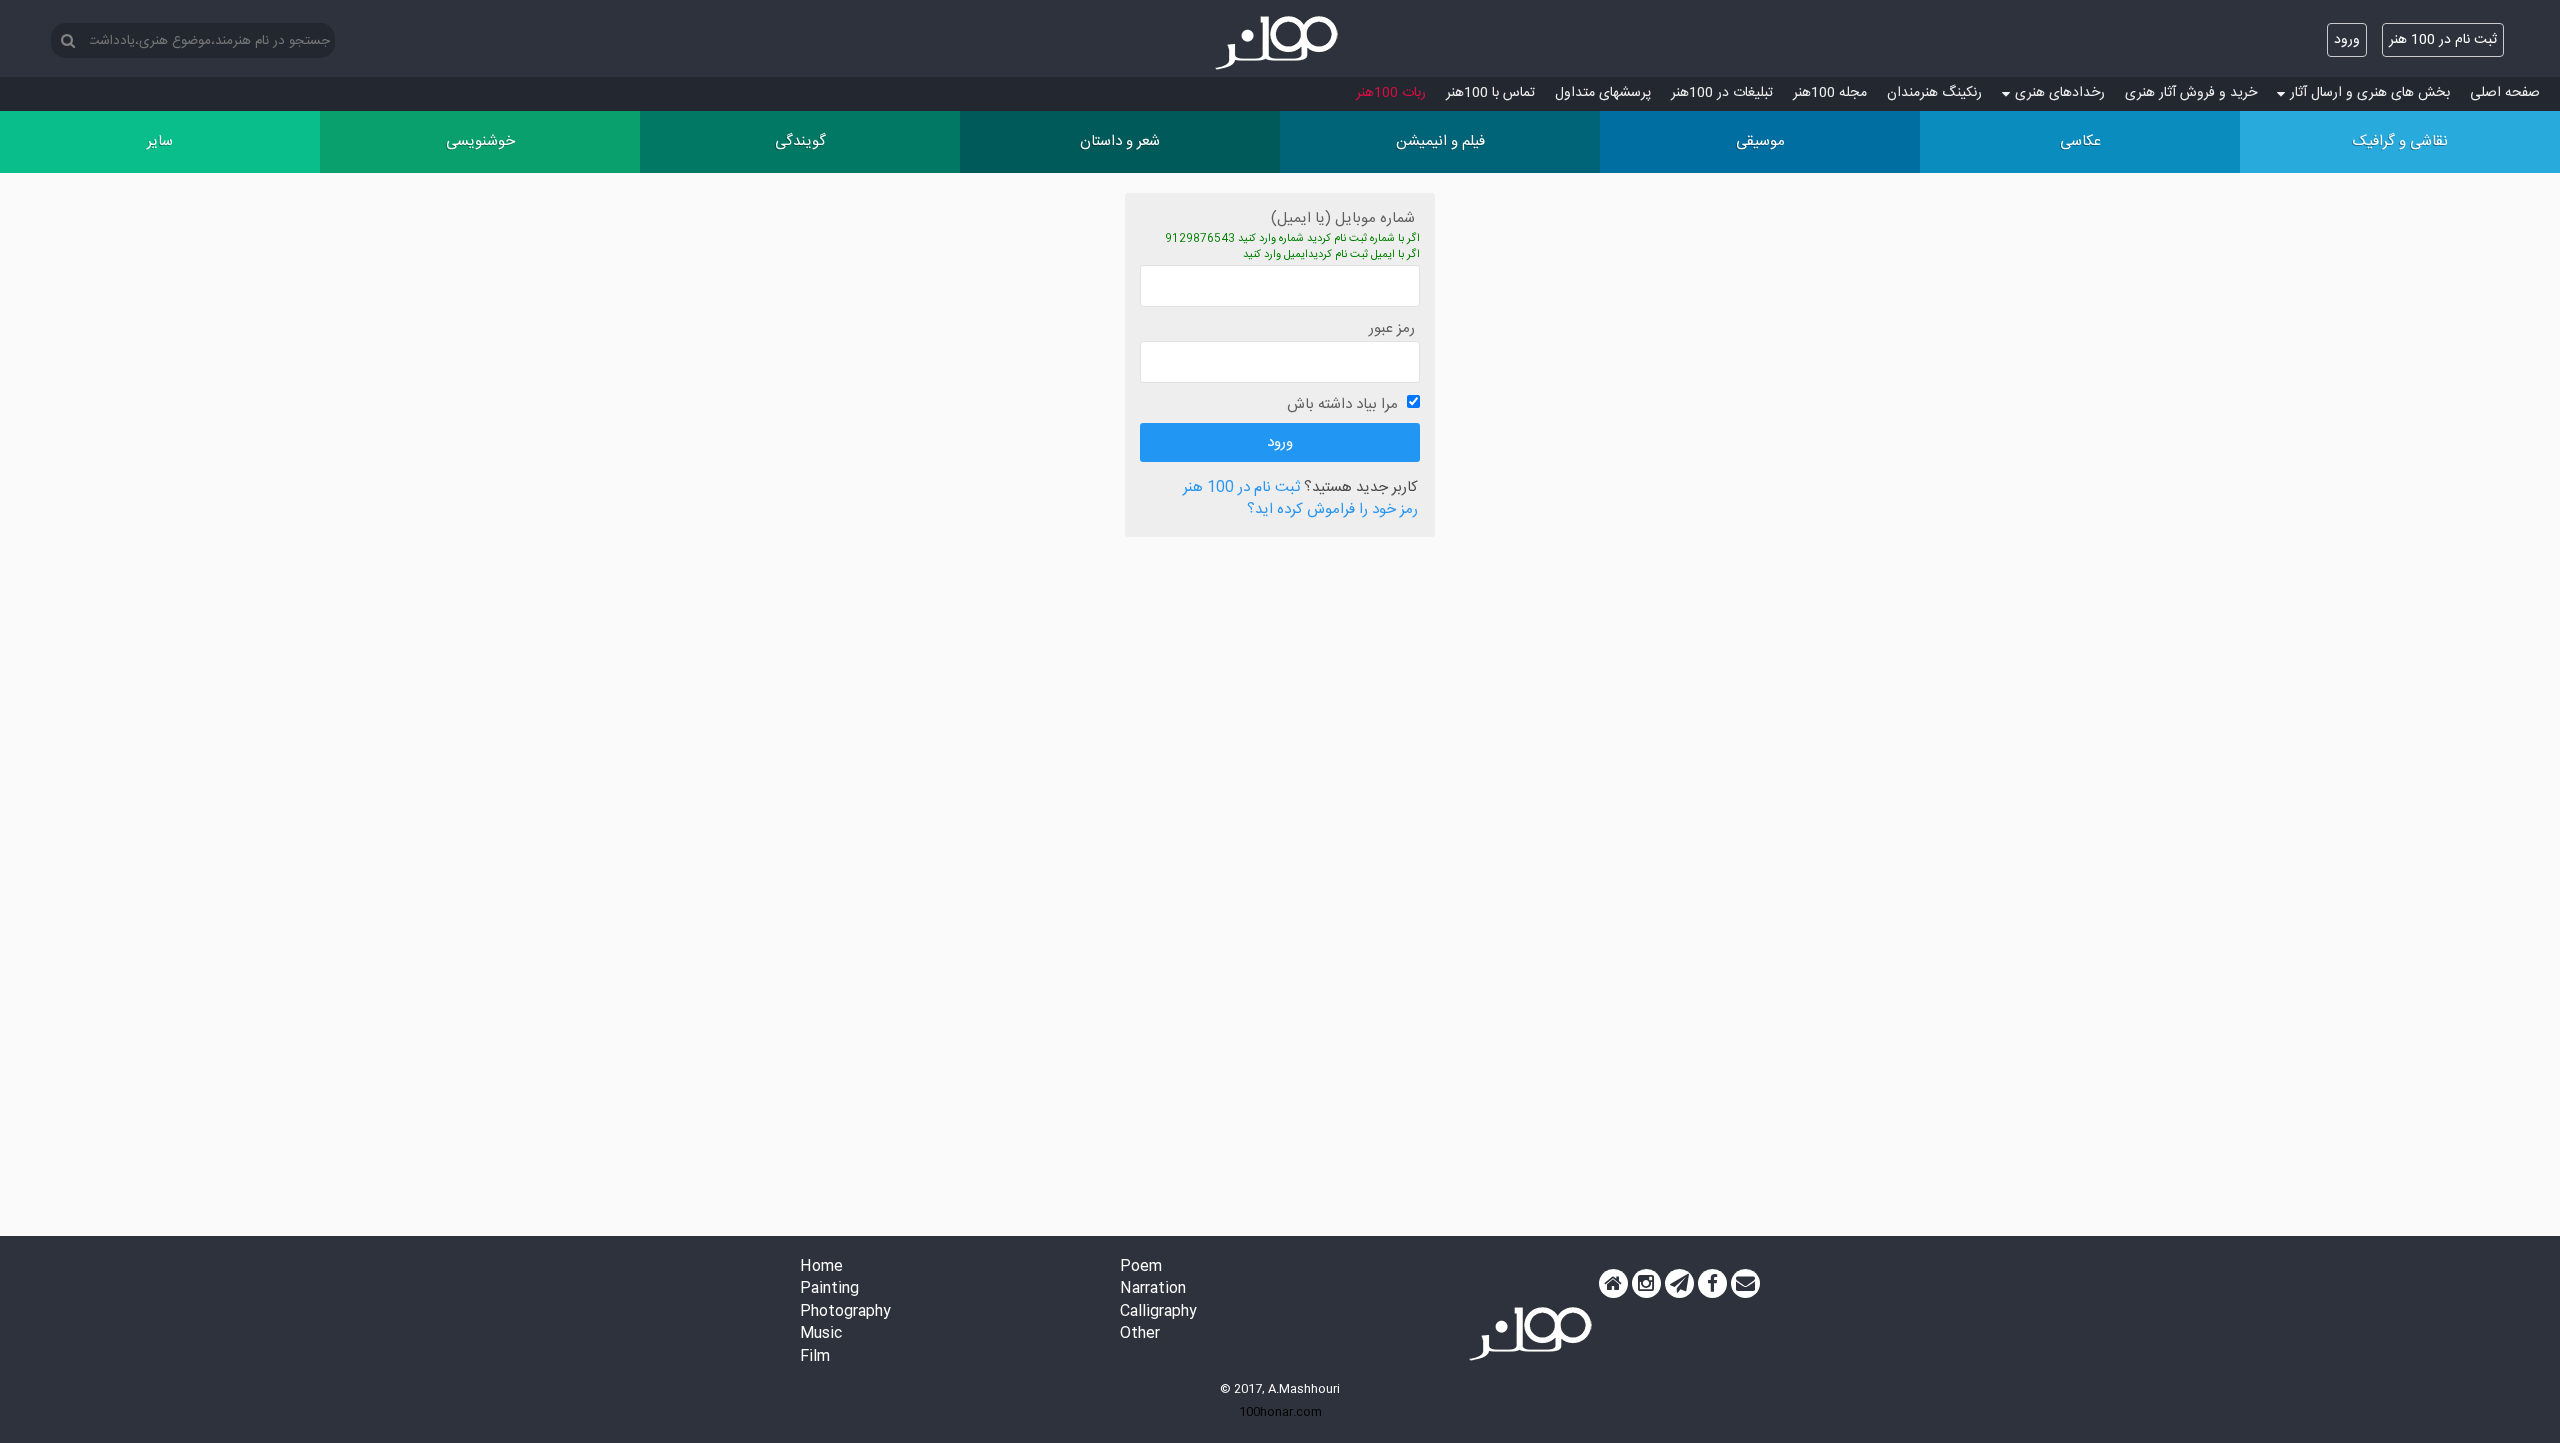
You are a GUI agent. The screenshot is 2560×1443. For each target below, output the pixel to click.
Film (815, 1357)
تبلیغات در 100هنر (1722, 93)
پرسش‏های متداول (1603, 93)
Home (821, 1267)
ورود (2347, 40)
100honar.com (1280, 1412)
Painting (829, 1289)
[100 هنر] (1280, 43)
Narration (1153, 1289)
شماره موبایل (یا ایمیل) (1343, 218)
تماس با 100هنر (1490, 93)
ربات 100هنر (1391, 93)
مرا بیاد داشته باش (1342, 404)
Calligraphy (1158, 1312)
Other (1140, 1334)
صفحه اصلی (2505, 93)
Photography (845, 1312)
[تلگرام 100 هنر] (1679, 1284)
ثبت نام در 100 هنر (2443, 40)
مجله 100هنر (1830, 93)
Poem (1141, 1267)
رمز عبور (1392, 328)
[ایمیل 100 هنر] (1745, 1284)
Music (821, 1334)
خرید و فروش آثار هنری (2191, 93)
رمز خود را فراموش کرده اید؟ (1332, 510)
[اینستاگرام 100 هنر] (1646, 1284)
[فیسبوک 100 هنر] (1712, 1284)
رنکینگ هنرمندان (1934, 93)
